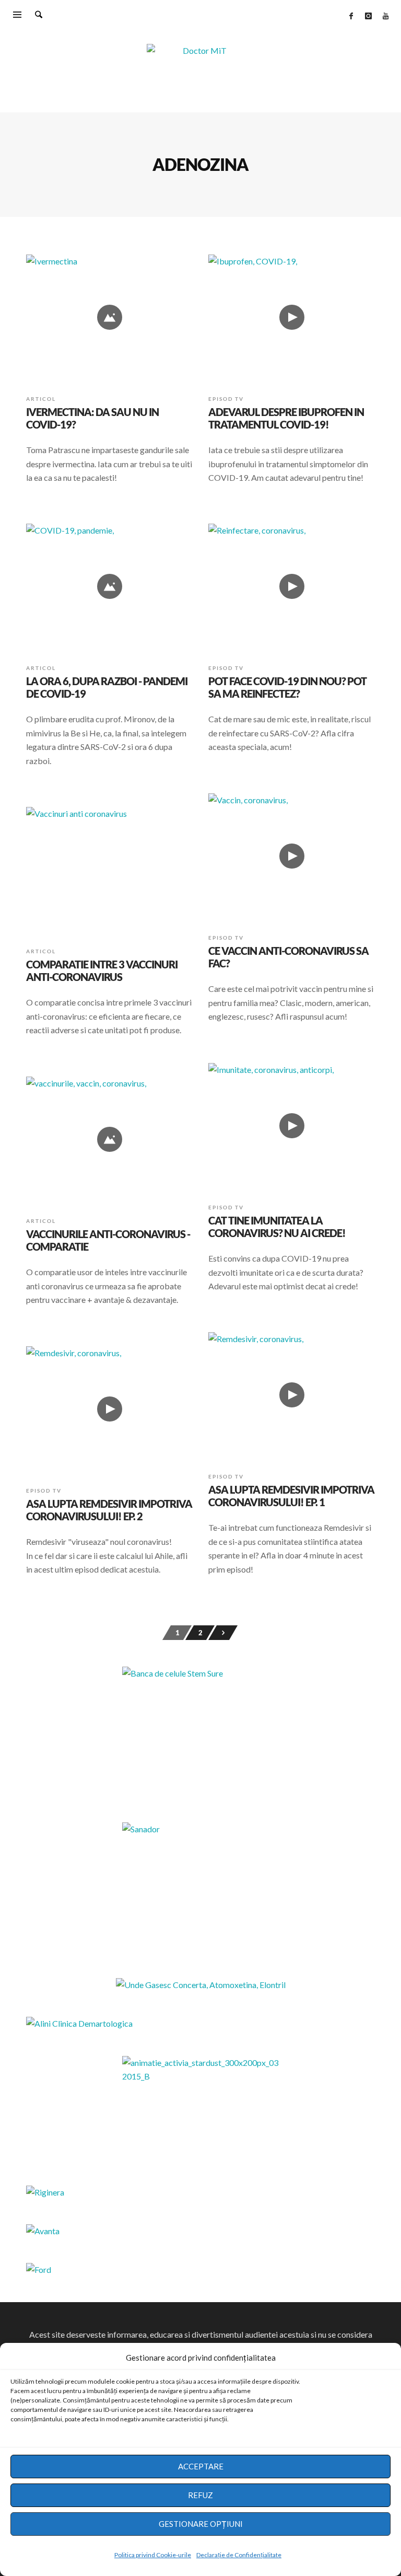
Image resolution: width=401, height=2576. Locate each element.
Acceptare (201, 2466)
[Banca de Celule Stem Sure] (200, 1732)
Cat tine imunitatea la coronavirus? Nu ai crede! (277, 1227)
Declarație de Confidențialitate (239, 2555)
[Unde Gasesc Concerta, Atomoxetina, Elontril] (201, 1985)
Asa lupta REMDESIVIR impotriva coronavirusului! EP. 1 (291, 1496)
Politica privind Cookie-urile (153, 2555)
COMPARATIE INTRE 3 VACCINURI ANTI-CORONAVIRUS (102, 971)
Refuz (200, 2495)
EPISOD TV (226, 399)
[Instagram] (368, 16)
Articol (41, 399)
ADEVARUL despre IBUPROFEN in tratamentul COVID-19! (286, 418)
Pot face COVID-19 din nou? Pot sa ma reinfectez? (287, 687)
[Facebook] (351, 16)
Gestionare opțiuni (201, 2524)
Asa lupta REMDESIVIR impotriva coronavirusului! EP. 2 (109, 1510)
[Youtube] (385, 16)
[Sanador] (200, 1888)
